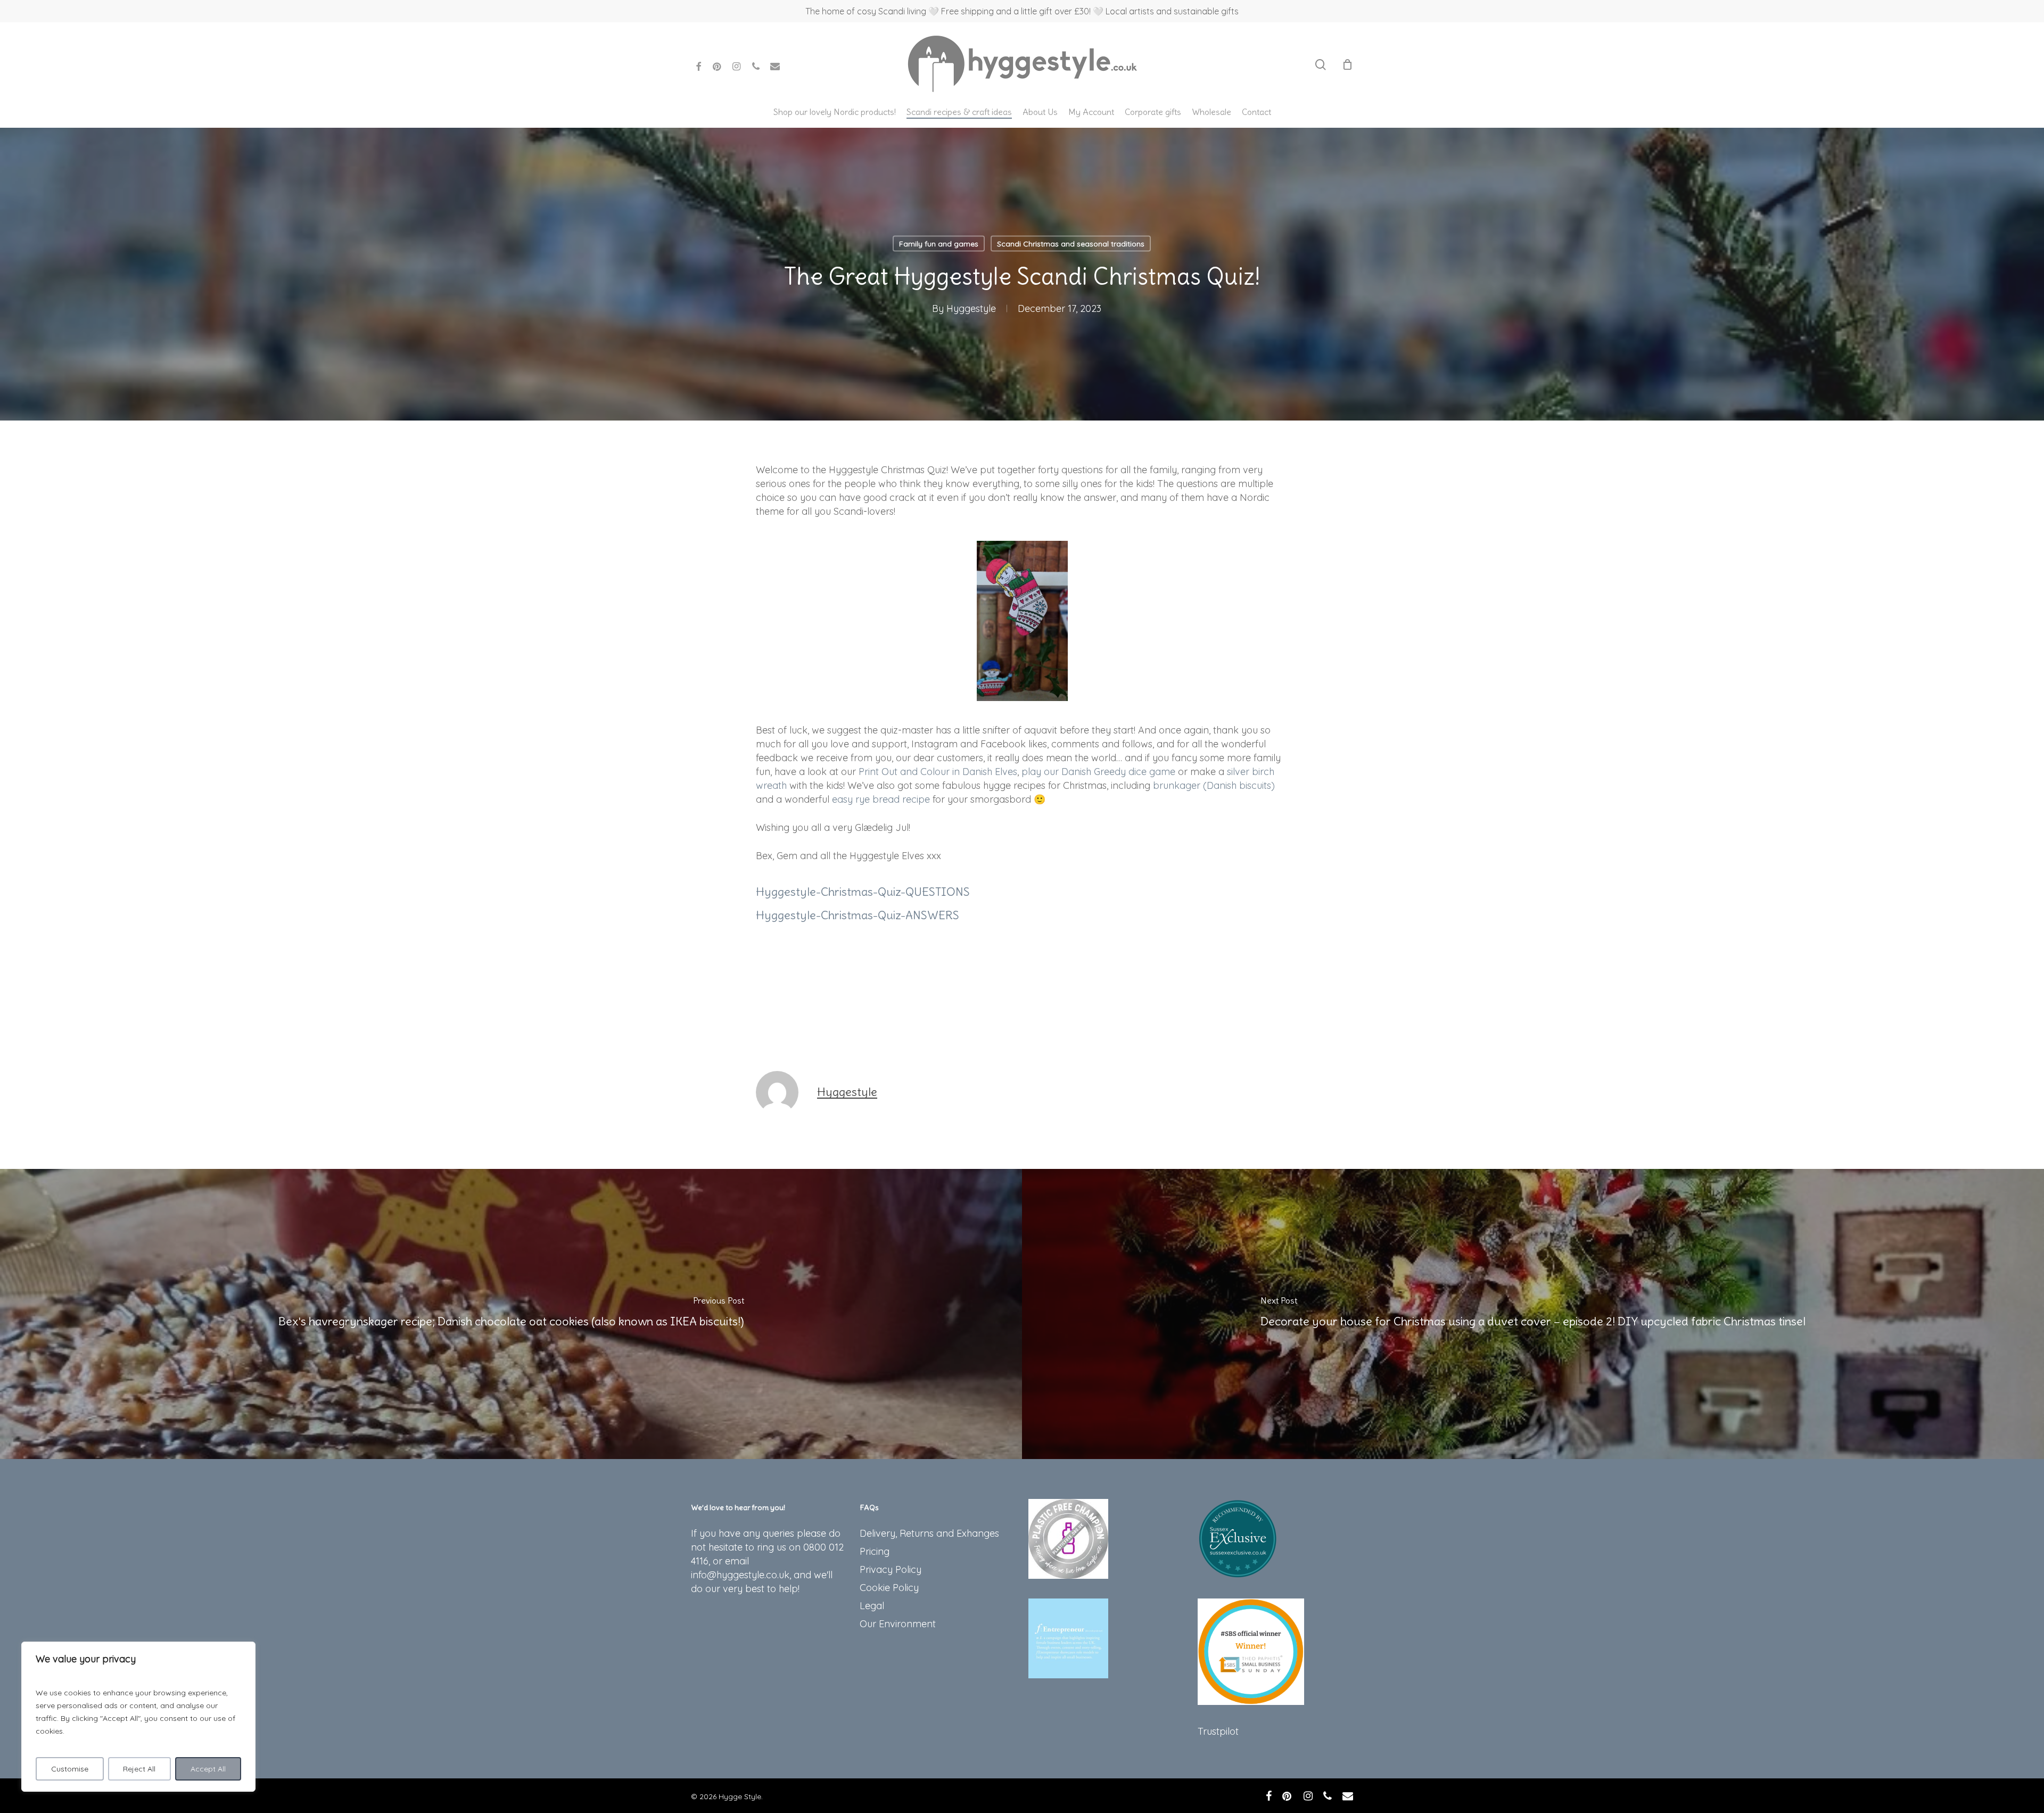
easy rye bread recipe (881, 799)
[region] (138, 1717)
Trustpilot (1218, 1731)
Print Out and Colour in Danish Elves (938, 772)
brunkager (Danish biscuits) (1214, 785)
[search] (1321, 65)
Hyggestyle (971, 308)
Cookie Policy (889, 1588)
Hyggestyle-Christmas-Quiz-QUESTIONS (863, 892)
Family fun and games (939, 244)
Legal (872, 1606)
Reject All (139, 1769)
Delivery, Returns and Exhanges (929, 1533)
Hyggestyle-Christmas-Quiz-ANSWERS (858, 915)
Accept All (208, 1769)
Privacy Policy (891, 1569)
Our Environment (898, 1624)
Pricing (875, 1551)
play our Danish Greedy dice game (1098, 772)
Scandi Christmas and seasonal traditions (1071, 244)
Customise (70, 1769)
